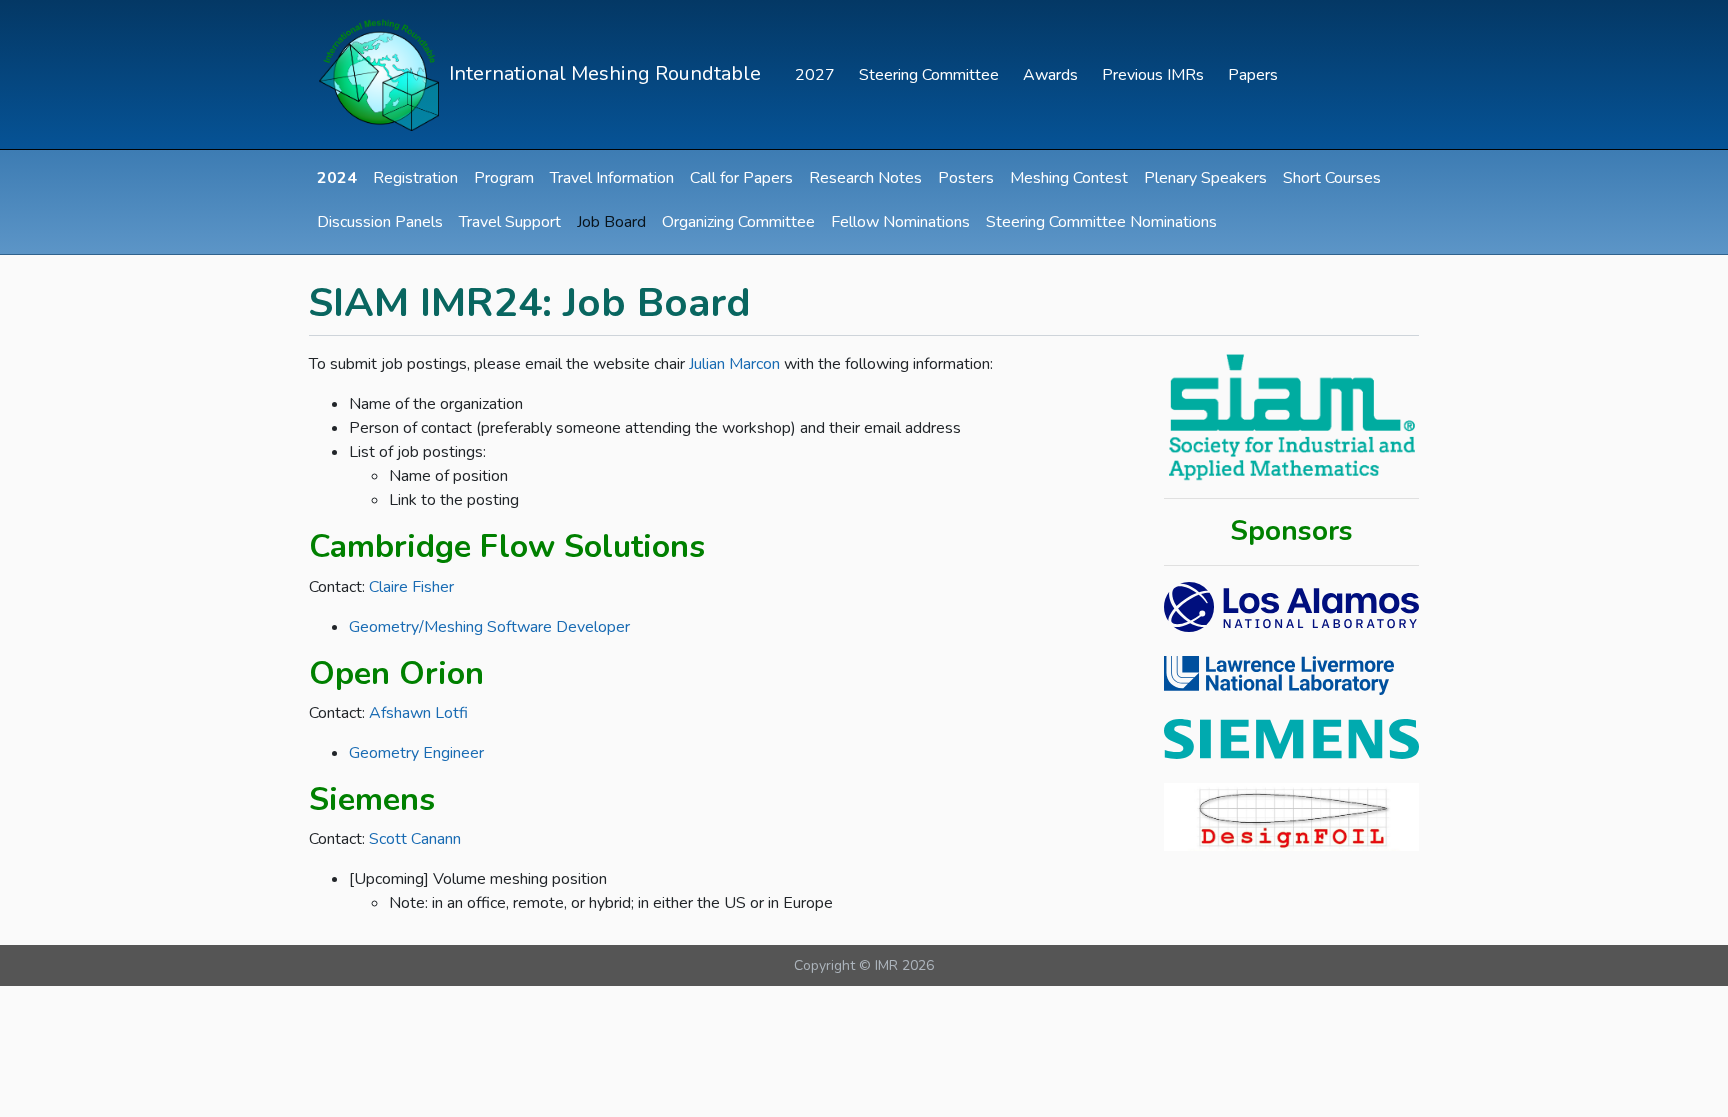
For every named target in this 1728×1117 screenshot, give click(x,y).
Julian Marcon (734, 364)
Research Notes (865, 178)
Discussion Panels (380, 222)
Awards (1050, 75)
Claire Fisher (411, 587)
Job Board (611, 222)
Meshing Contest (1069, 178)
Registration (415, 178)
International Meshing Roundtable (602, 72)
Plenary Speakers (1205, 178)
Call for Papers (741, 178)
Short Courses (1332, 178)
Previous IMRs (1153, 75)
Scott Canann (415, 839)
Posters (966, 178)
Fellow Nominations (900, 222)
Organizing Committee (738, 222)
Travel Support (510, 222)
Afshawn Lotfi (418, 713)
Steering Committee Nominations (1101, 222)
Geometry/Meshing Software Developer (489, 627)
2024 (337, 178)
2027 (815, 75)
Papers (1253, 75)
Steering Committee (929, 75)
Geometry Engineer (416, 753)
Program (504, 178)
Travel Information (612, 178)
